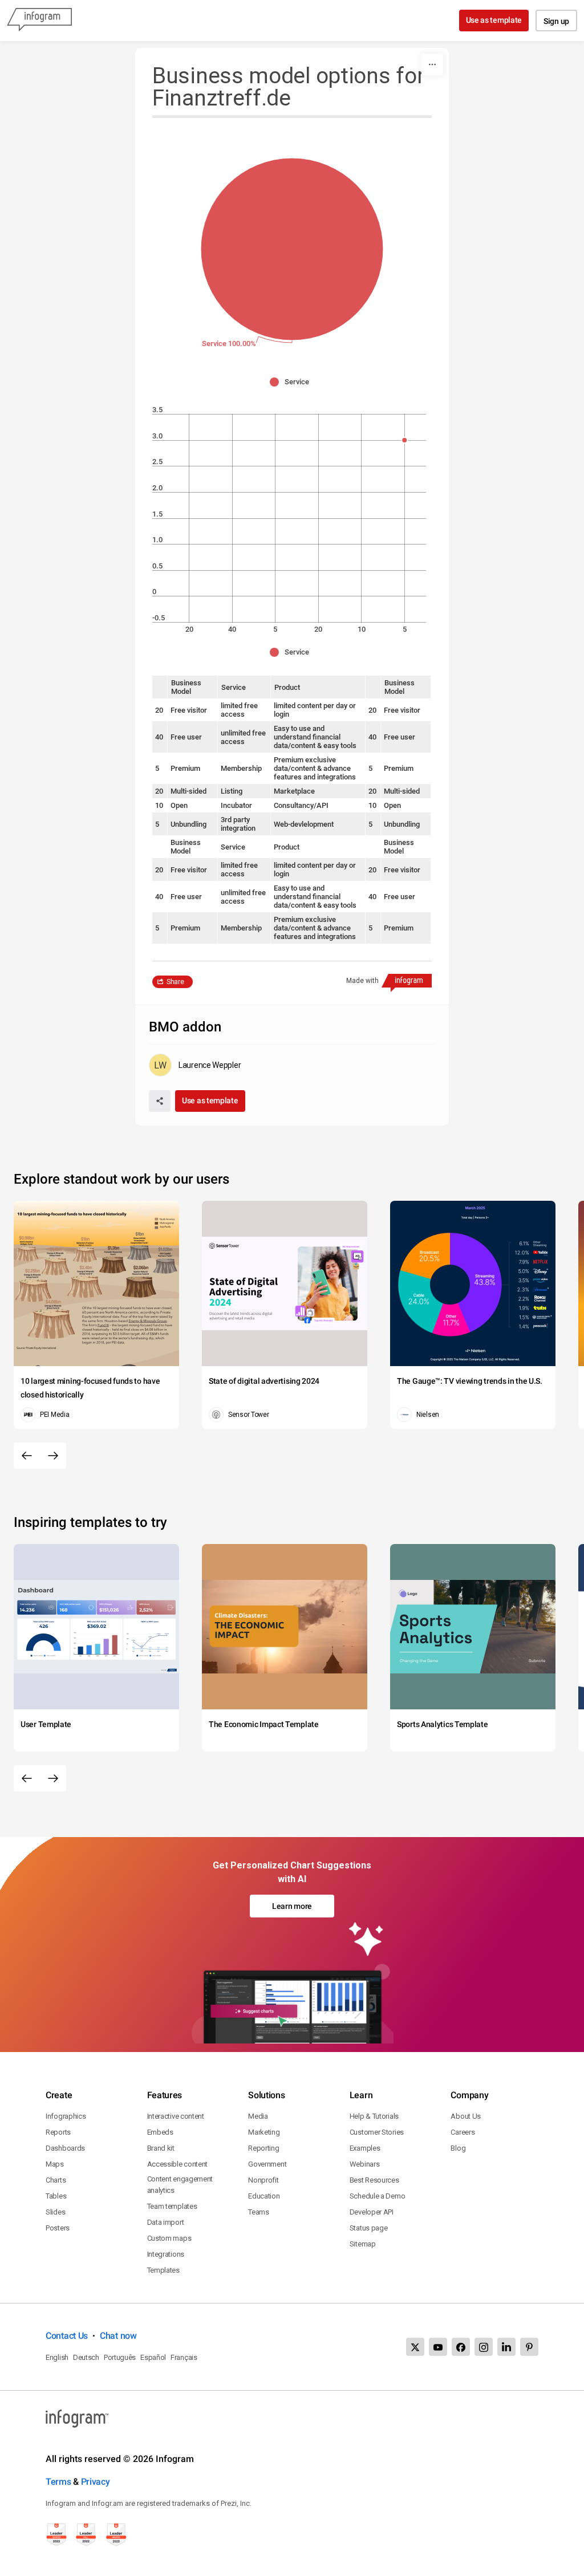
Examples (365, 2148)
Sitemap (363, 2244)
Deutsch (86, 2357)
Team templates (172, 2206)
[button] (292, 382)
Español (153, 2357)
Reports (58, 2132)
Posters (58, 2228)
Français (184, 2357)
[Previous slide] (27, 1456)
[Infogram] (39, 21)
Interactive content (176, 2116)
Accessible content (178, 2164)
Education (264, 2196)
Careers (463, 2132)
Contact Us (67, 2336)
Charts (56, 2180)
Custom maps (169, 2238)
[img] (292, 249)
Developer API (372, 2212)
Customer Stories (377, 2132)
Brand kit (161, 2148)
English (57, 2357)
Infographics (66, 2116)
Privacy (96, 2482)
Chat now (118, 2336)
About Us (466, 2116)
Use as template (494, 20)
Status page (369, 2228)
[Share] (160, 1101)
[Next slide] (53, 1456)
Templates (163, 2270)
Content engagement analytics (180, 2185)
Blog (458, 2148)
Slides (55, 2212)
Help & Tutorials (374, 2116)
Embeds (160, 2132)
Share (175, 982)
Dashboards (65, 2148)
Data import (166, 2222)
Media (258, 2116)
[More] (432, 64)
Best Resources (374, 2180)
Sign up (556, 21)
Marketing (264, 2132)
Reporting (263, 2148)
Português (120, 2357)
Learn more (292, 1906)
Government (267, 2164)
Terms (58, 2482)
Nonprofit (263, 2180)
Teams (259, 2212)
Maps (55, 2164)
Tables (56, 2196)
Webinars (365, 2164)
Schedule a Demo (378, 2196)
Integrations (166, 2254)
